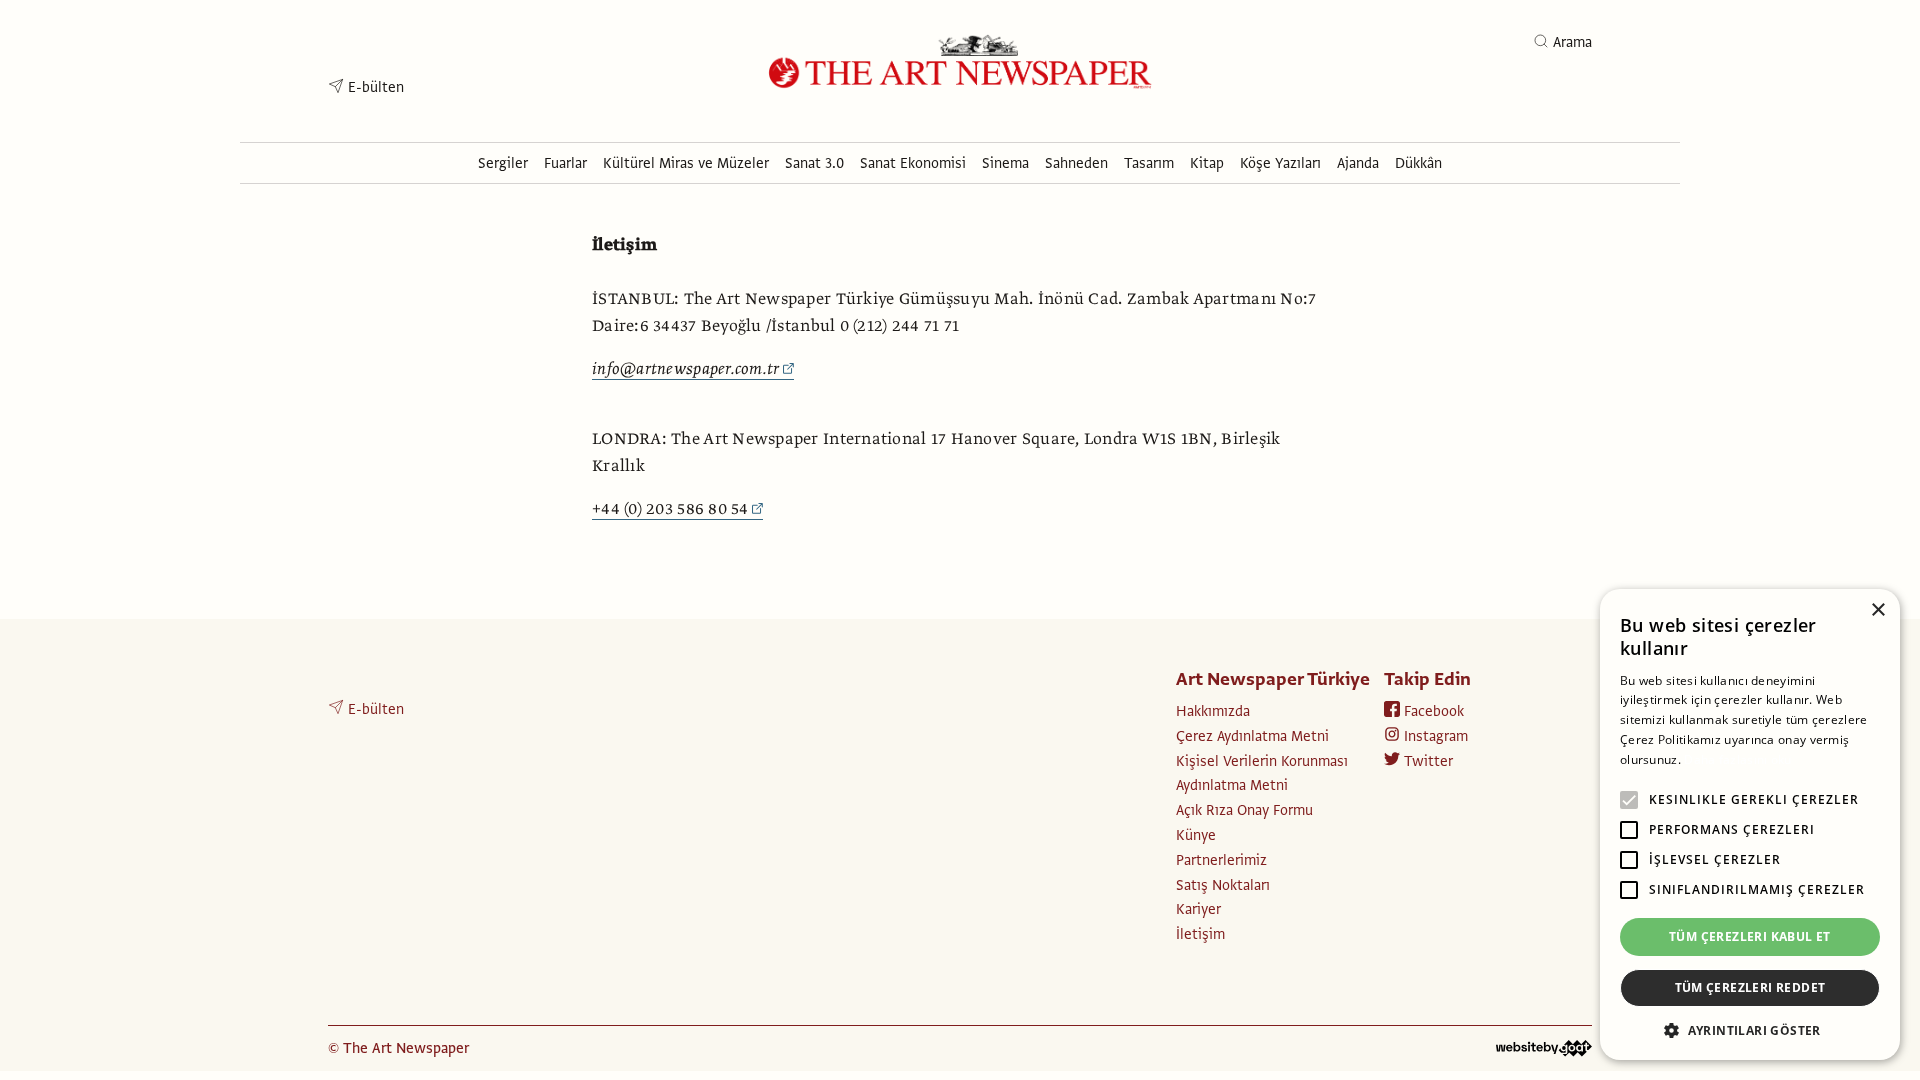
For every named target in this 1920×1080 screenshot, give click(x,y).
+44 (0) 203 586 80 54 (670, 509)
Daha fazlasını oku (1737, 759)
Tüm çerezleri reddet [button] (1750, 987)
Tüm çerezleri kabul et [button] (1750, 936)
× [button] (1877, 610)
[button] (1750, 1030)
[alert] (1750, 824)
